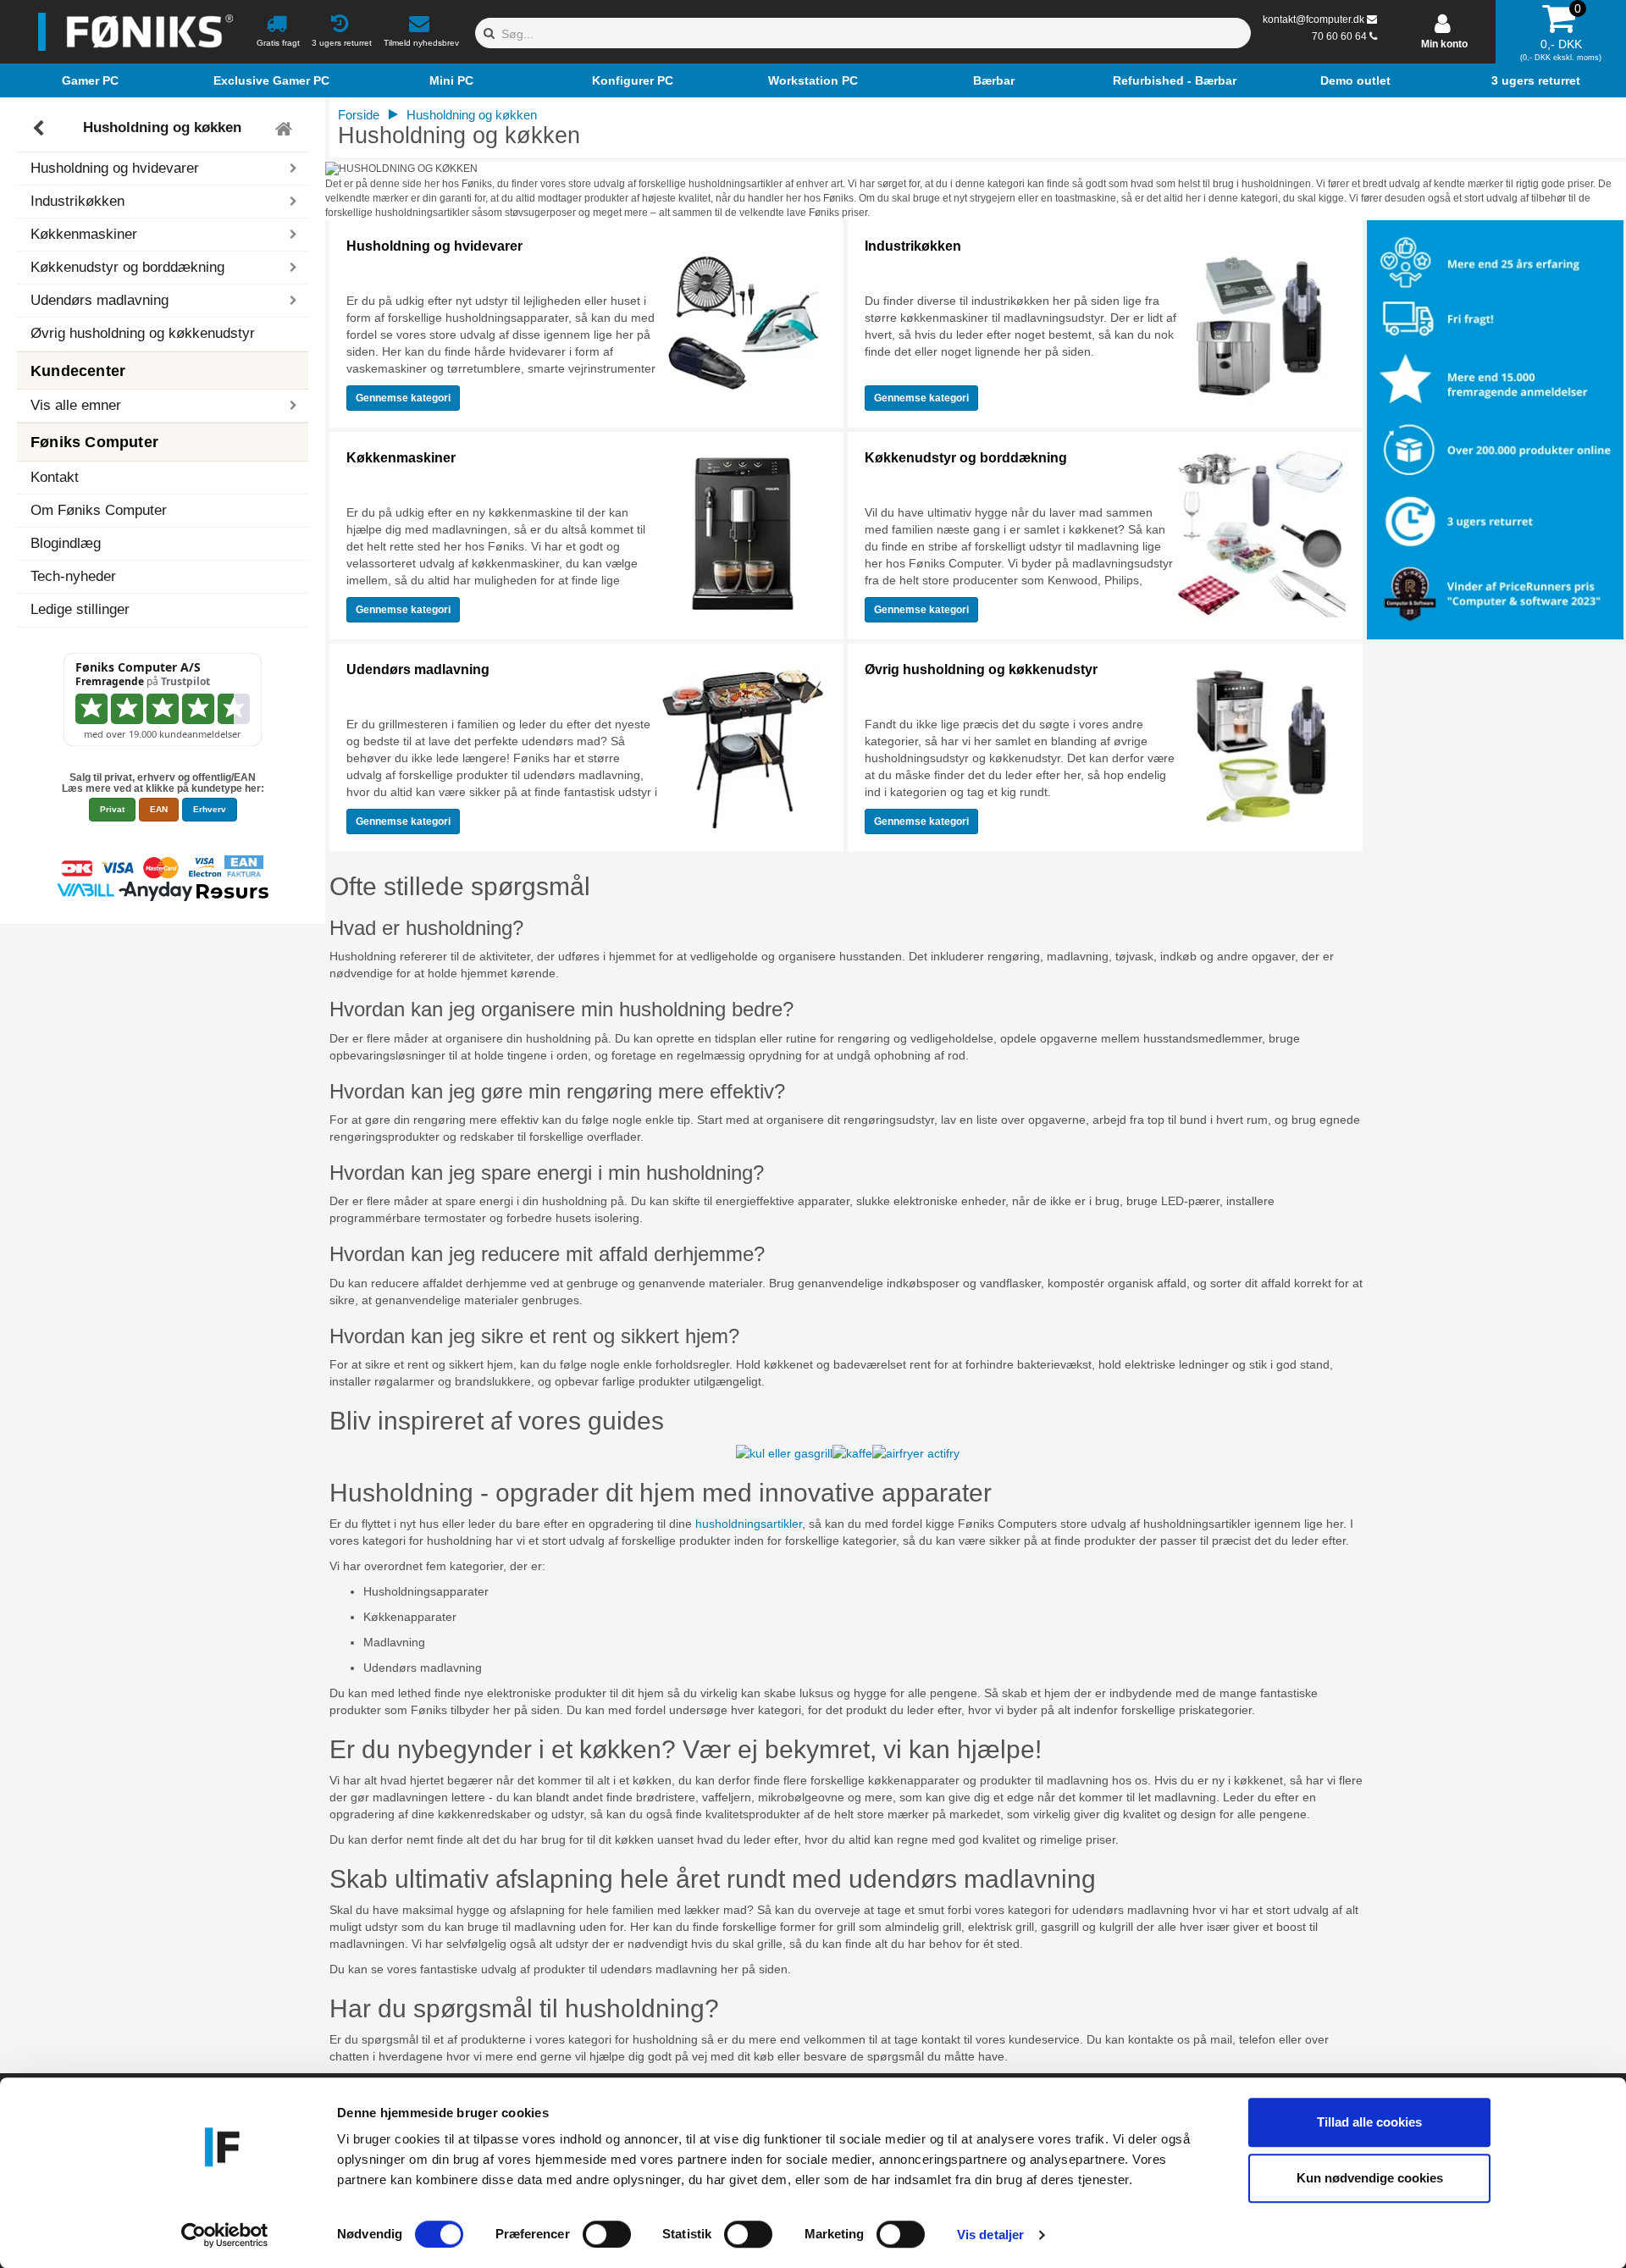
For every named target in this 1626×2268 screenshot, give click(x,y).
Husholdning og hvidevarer (434, 246)
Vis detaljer (990, 2235)
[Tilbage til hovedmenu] (286, 129)
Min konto (1444, 44)
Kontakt (55, 477)
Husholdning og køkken (162, 128)
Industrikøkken (913, 246)
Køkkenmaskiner (401, 458)
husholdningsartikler (749, 1524)
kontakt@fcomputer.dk (1314, 19)
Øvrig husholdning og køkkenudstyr (143, 333)
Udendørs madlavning (418, 669)
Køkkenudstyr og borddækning (966, 458)
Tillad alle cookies (1369, 2122)
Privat (112, 809)
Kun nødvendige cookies (1370, 2178)
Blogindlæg (66, 543)
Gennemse (403, 398)
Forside (359, 115)
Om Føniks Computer (99, 510)
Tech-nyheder (73, 576)
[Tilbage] (40, 129)
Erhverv (210, 809)
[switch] (607, 2234)
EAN (159, 809)
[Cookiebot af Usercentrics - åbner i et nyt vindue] (225, 2235)
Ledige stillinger (80, 609)
